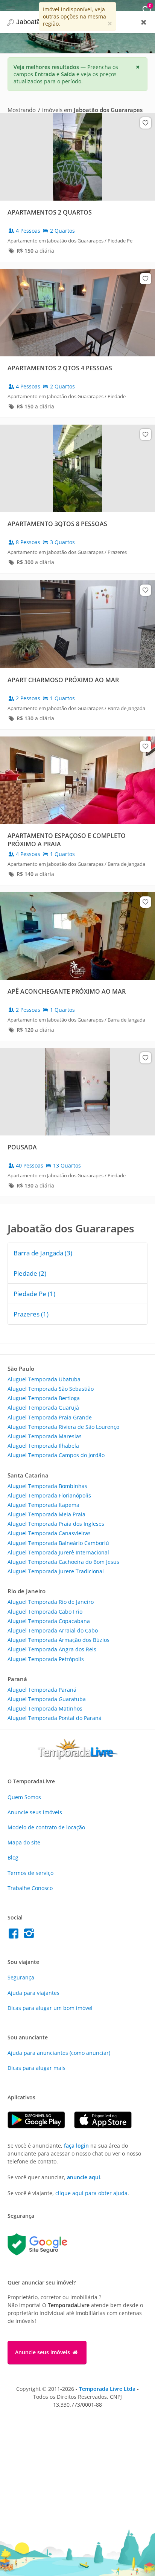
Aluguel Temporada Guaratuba (47, 1699)
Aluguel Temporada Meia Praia (46, 1514)
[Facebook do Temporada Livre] (15, 1935)
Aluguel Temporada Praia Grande (50, 1417)
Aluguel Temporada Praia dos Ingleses (56, 1524)
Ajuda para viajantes (33, 1993)
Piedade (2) (30, 1273)
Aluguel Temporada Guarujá (43, 1408)
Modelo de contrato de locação (46, 1827)
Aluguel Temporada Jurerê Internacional (58, 1552)
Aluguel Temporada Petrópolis (46, 1659)
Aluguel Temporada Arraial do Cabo (53, 1630)
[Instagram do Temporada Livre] (30, 1935)
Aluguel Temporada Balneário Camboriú (58, 1543)
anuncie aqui (84, 2177)
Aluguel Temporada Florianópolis (49, 1495)
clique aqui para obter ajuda (91, 2193)
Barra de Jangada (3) (43, 1253)
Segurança (21, 1977)
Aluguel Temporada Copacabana (49, 1621)
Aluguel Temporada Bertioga (44, 1398)
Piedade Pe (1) (34, 1294)
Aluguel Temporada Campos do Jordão (56, 1455)
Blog (13, 1857)
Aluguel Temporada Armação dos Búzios (59, 1640)
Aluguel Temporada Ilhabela (43, 1446)
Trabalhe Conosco (30, 1888)
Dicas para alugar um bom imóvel (50, 2008)
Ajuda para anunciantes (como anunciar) (59, 2053)
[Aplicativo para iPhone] (107, 2126)
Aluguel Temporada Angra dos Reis (52, 1649)
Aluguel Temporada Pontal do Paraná (55, 1718)
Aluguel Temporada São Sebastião (51, 1389)
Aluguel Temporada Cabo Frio (45, 1612)
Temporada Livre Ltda (107, 2389)
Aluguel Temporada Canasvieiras (49, 1533)
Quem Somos (24, 1797)
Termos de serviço (30, 1873)
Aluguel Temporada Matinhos (45, 1708)
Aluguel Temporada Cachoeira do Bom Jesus (63, 1562)
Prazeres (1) (31, 1314)
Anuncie (35, 1812)
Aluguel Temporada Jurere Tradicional (56, 1571)
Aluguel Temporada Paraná (42, 1690)
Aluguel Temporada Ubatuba (44, 1379)
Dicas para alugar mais (36, 2068)
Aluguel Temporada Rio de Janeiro (51, 1602)
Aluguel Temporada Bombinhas (47, 1486)
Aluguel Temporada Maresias (45, 1436)
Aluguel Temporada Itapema (43, 1505)
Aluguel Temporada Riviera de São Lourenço (63, 1427)
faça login (76, 2146)
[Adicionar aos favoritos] (146, 123)
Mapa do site (24, 1842)
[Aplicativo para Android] (41, 2126)
